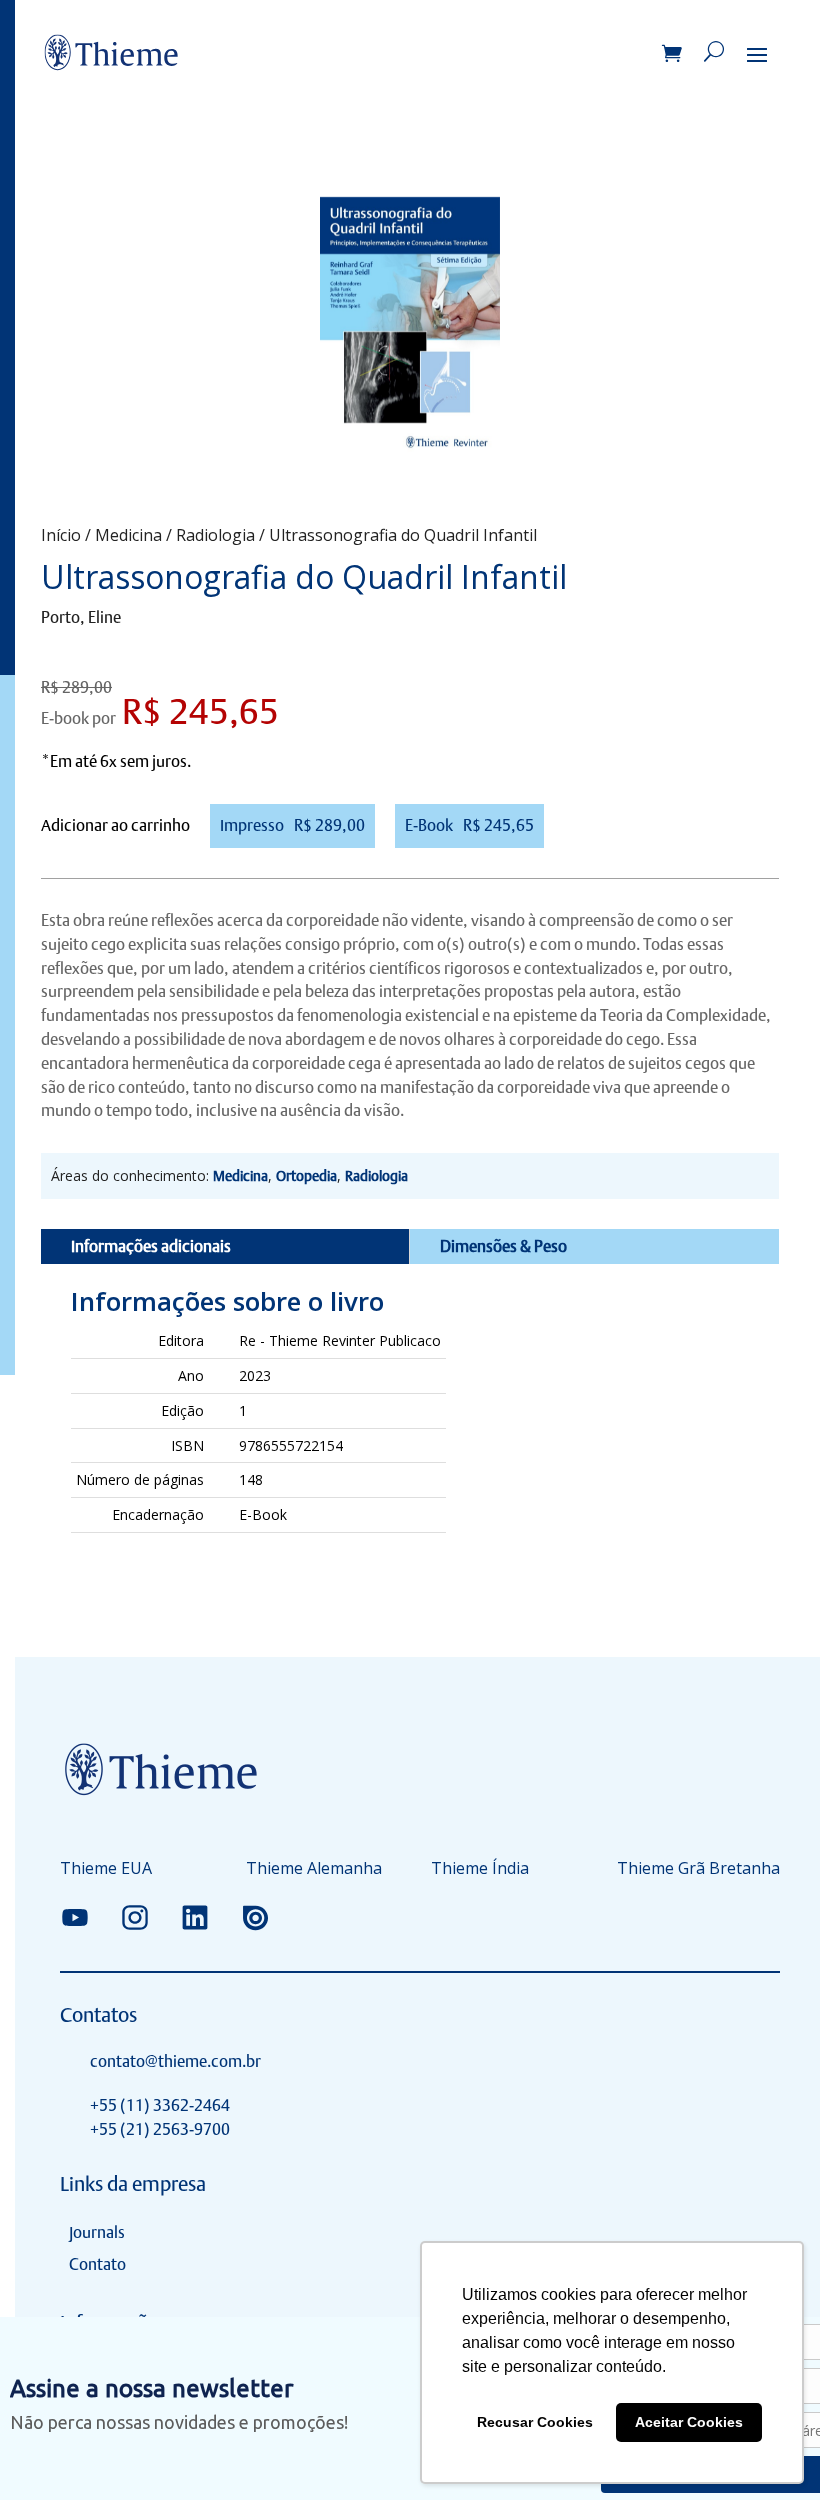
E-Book (469, 825)
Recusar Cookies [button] (535, 2422)
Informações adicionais (151, 1246)
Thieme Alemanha (314, 1870)
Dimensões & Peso (503, 1246)
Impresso (292, 825)
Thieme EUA (106, 1870)
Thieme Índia (480, 1870)
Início (61, 535)
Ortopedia (306, 1176)
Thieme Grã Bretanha (698, 1870)
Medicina (128, 535)
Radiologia (215, 535)
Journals (97, 2232)
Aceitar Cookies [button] (689, 2422)
